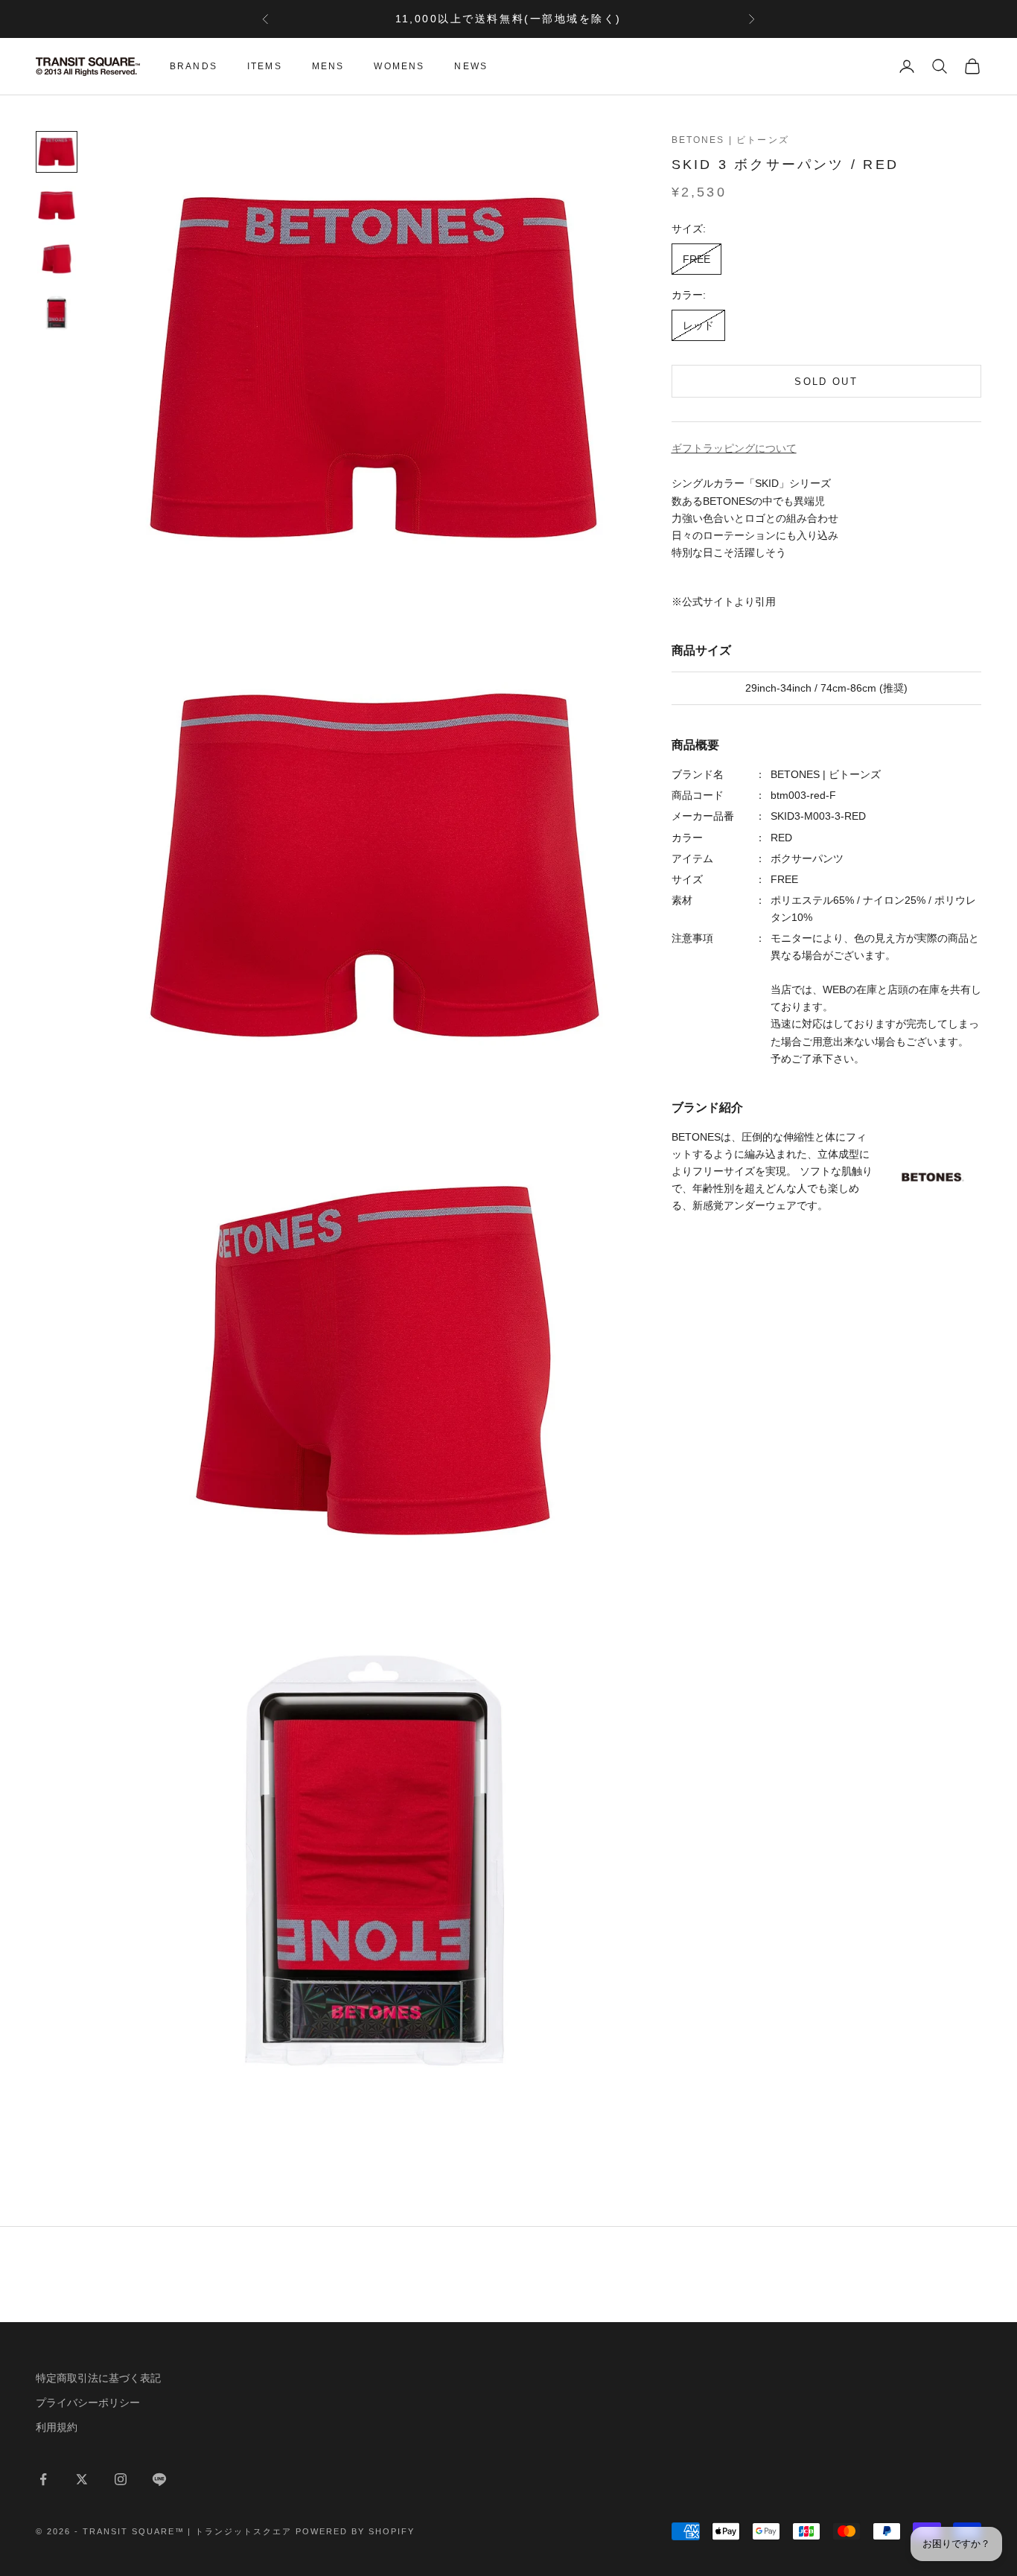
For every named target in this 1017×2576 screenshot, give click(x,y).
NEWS (471, 66)
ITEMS (265, 66)
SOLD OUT (826, 382)
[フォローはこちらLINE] (159, 2479)
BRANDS (194, 66)
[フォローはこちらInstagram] (121, 2479)
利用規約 (57, 2427)
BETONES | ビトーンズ (730, 140)
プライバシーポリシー (88, 2403)
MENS (328, 66)
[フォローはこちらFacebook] (43, 2479)
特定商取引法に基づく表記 (98, 2378)
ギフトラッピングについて (734, 448)
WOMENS (399, 66)
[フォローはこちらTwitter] (82, 2479)
